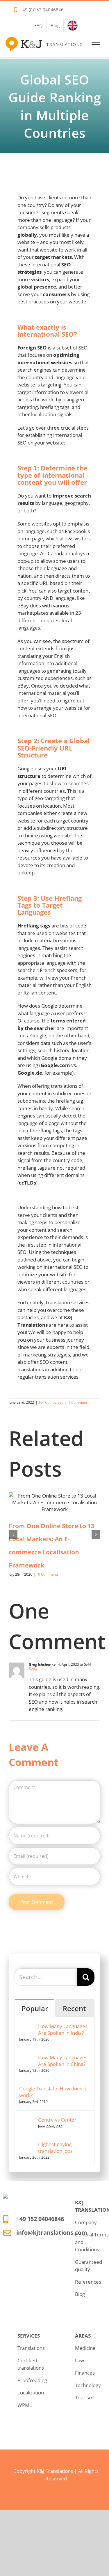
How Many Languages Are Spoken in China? (63, 2061)
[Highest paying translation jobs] (27, 2144)
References (88, 2282)
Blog (80, 2294)
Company (86, 2222)
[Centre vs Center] (27, 2120)
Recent (74, 2008)
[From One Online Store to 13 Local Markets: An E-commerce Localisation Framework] (54, 1502)
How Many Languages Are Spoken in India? (63, 2029)
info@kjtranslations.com (52, 2233)
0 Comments (48, 1574)
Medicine (85, 2348)
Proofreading (32, 2380)
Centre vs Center (57, 2120)
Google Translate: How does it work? (53, 2092)
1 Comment (78, 1402)
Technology (88, 2385)
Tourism (84, 2397)
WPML (25, 2405)
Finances (85, 2373)
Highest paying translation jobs (55, 2148)
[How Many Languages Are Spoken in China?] (27, 2058)
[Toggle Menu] (96, 45)
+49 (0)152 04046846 (42, 10)
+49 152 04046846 (40, 2219)
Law (79, 2360)
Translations (31, 2348)
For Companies (51, 1402)
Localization (31, 2393)
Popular (35, 2008)
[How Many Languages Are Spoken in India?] (27, 2026)
